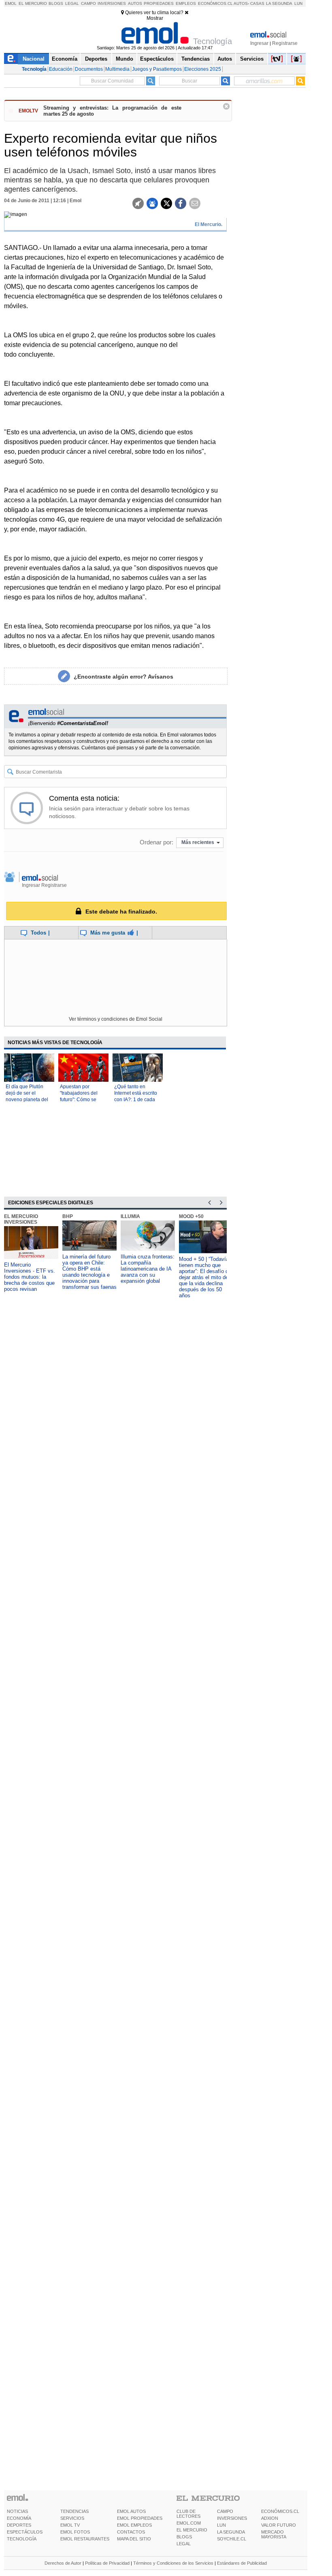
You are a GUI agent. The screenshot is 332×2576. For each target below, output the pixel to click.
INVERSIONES (232, 2518)
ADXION (270, 2518)
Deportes (96, 59)
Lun (298, 3)
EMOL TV (70, 2525)
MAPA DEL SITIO (134, 2539)
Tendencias (196, 59)
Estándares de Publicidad (242, 2563)
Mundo (125, 59)
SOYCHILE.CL (232, 2539)
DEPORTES (19, 2525)
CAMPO (225, 2511)
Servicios (252, 59)
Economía (65, 59)
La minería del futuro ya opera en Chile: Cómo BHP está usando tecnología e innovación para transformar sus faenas (89, 1272)
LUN (221, 2525)
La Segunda (279, 3)
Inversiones (112, 3)
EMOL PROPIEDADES (140, 2518)
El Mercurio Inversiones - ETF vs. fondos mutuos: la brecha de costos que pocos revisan (30, 1277)
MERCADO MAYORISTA (274, 2534)
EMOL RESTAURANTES (85, 2539)
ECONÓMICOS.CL (280, 2511)
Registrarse (285, 43)
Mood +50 (191, 1216)
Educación (61, 69)
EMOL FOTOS (75, 2532)
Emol (11, 3)
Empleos (186, 3)
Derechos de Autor (63, 2563)
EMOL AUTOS (131, 2511)
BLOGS (184, 2537)
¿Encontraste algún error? (123, 677)
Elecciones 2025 (203, 69)
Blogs (56, 3)
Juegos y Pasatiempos (157, 69)
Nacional (34, 59)
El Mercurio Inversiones (21, 1219)
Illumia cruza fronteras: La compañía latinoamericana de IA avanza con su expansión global (148, 1269)
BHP (68, 1216)
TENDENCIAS (74, 2511)
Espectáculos (157, 59)
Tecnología (34, 69)
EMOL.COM (189, 2523)
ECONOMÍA (19, 2518)
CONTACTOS (131, 2532)
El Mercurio (33, 3)
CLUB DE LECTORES (188, 2514)
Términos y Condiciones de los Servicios (173, 2563)
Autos (135, 3)
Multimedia (117, 69)
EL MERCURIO (192, 2530)
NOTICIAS (17, 2511)
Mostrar (155, 18)
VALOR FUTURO (279, 2525)
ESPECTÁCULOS (25, 2532)
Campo (88, 3)
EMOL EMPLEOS (134, 2525)
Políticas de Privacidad (107, 2563)
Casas (257, 3)
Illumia (130, 1216)
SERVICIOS (72, 2518)
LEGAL (184, 2544)
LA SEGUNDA (231, 2532)
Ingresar (259, 43)
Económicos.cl (215, 3)
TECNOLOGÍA (22, 2539)
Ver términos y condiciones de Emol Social (116, 1019)
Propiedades (159, 3)
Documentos (89, 69)
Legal (72, 3)
